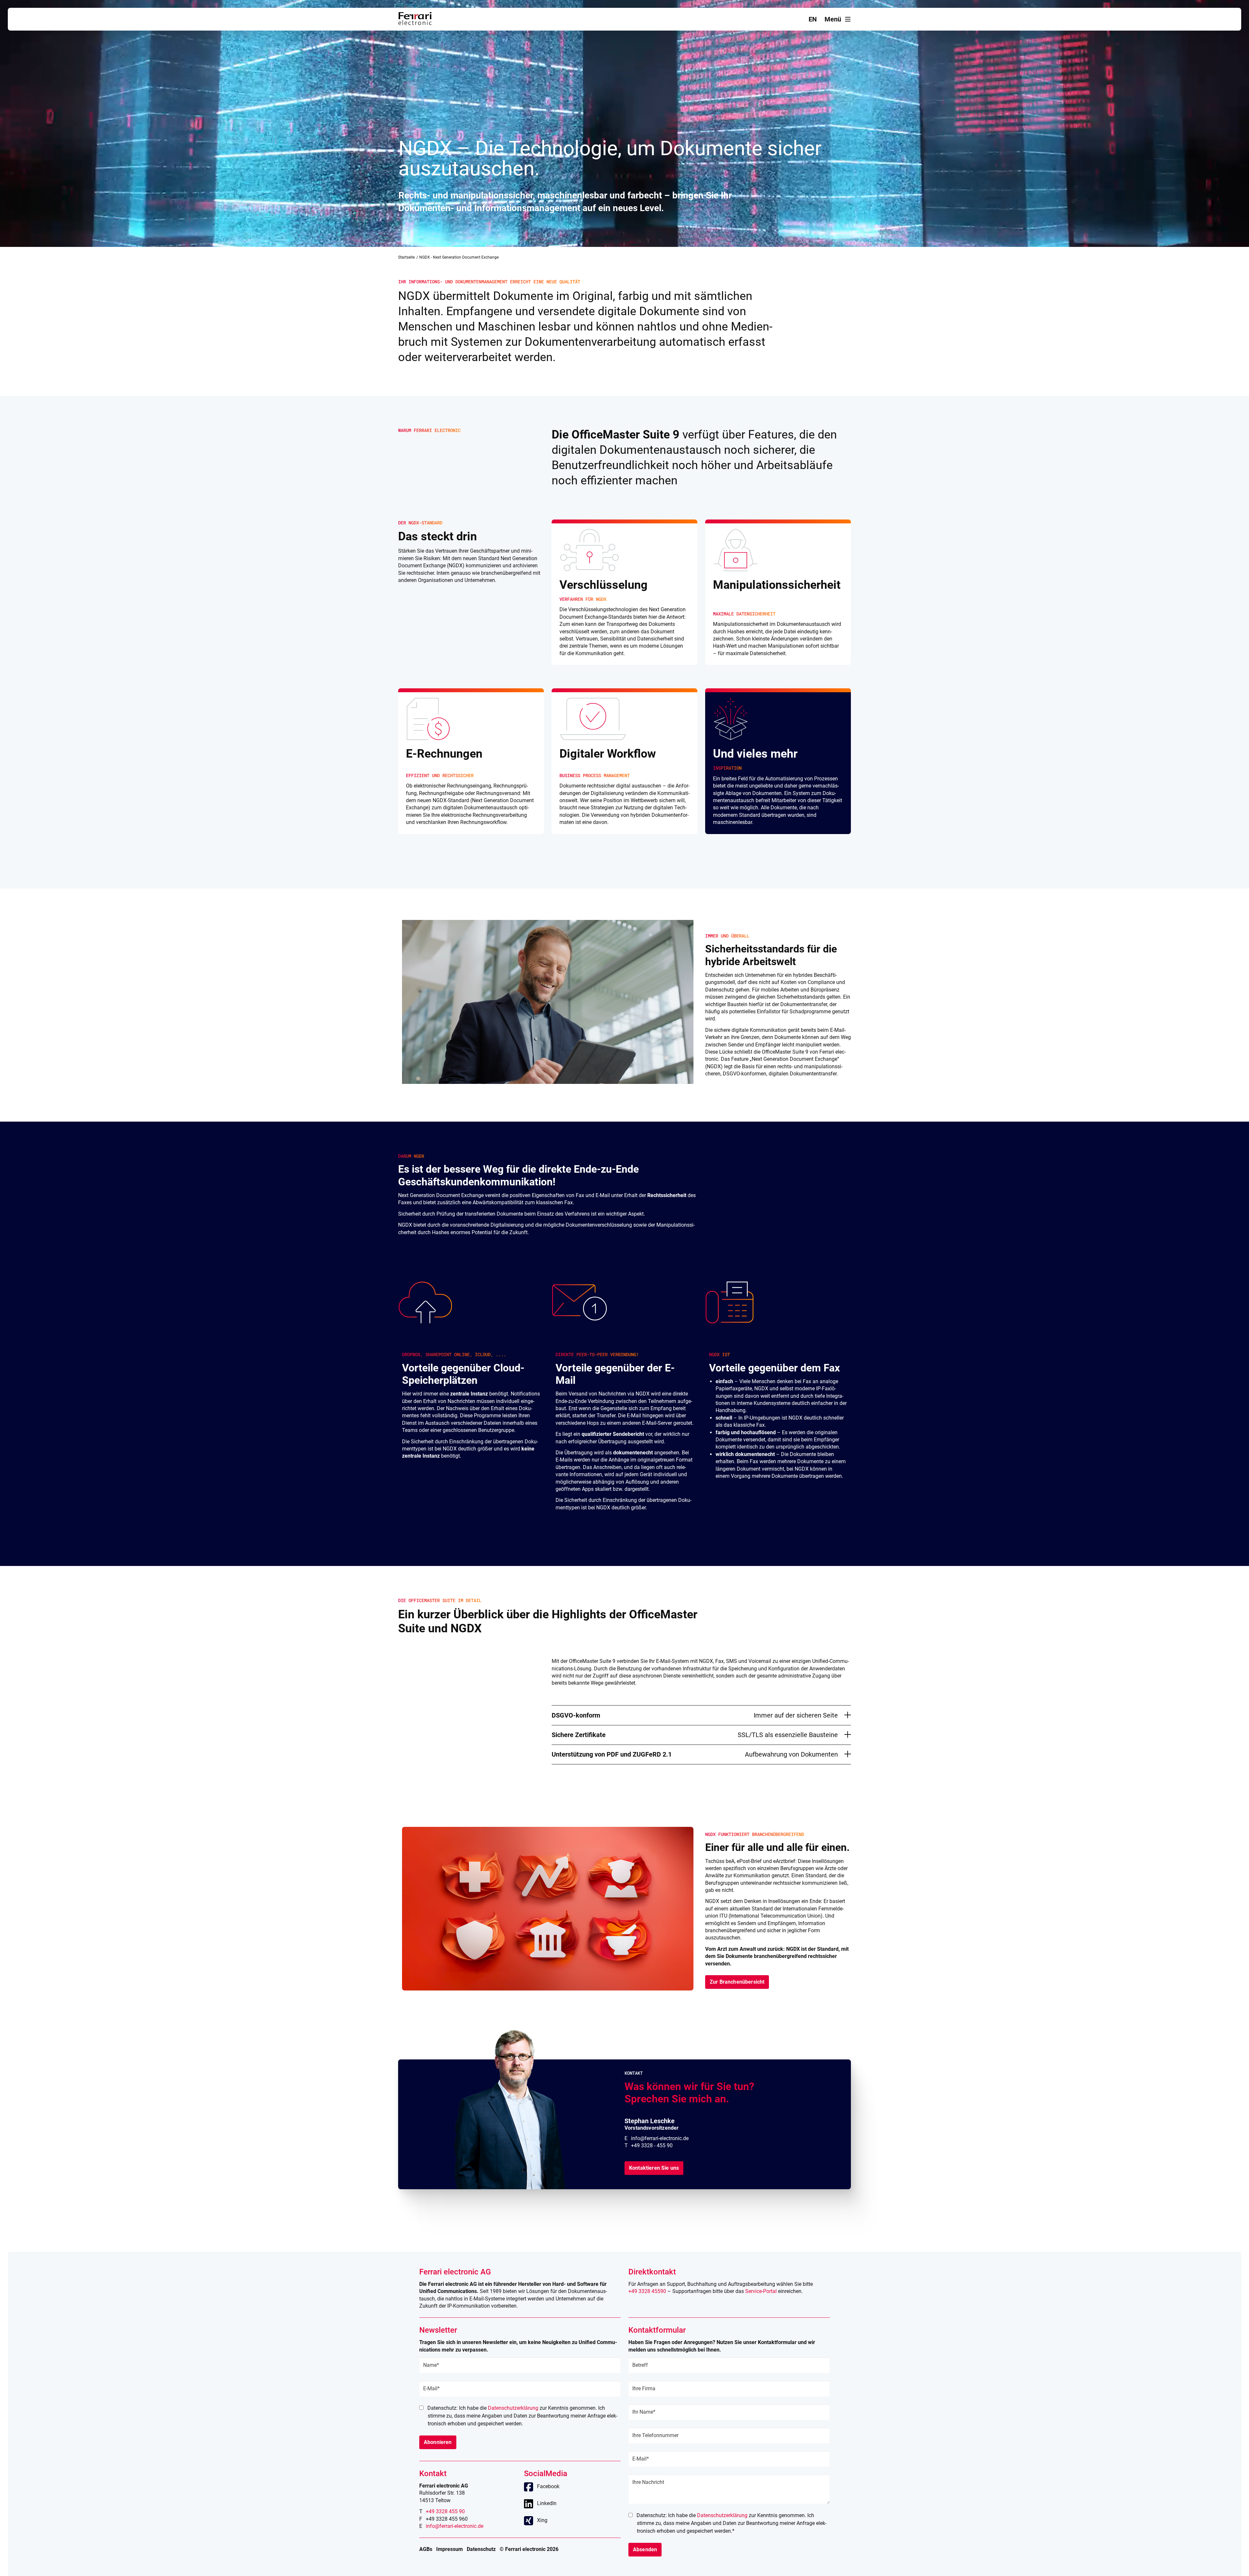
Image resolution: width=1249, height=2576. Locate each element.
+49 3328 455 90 (445, 2511)
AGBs (426, 2549)
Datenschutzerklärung (513, 2408)
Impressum (450, 2549)
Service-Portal (761, 2291)
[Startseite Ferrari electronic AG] (415, 23)
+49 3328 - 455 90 (652, 2145)
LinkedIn (547, 2503)
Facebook (548, 2486)
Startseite (406, 257)
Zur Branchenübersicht (737, 1982)
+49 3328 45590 (647, 2291)
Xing (542, 2520)
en (813, 19)
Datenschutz (481, 2549)
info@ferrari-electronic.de (660, 2138)
